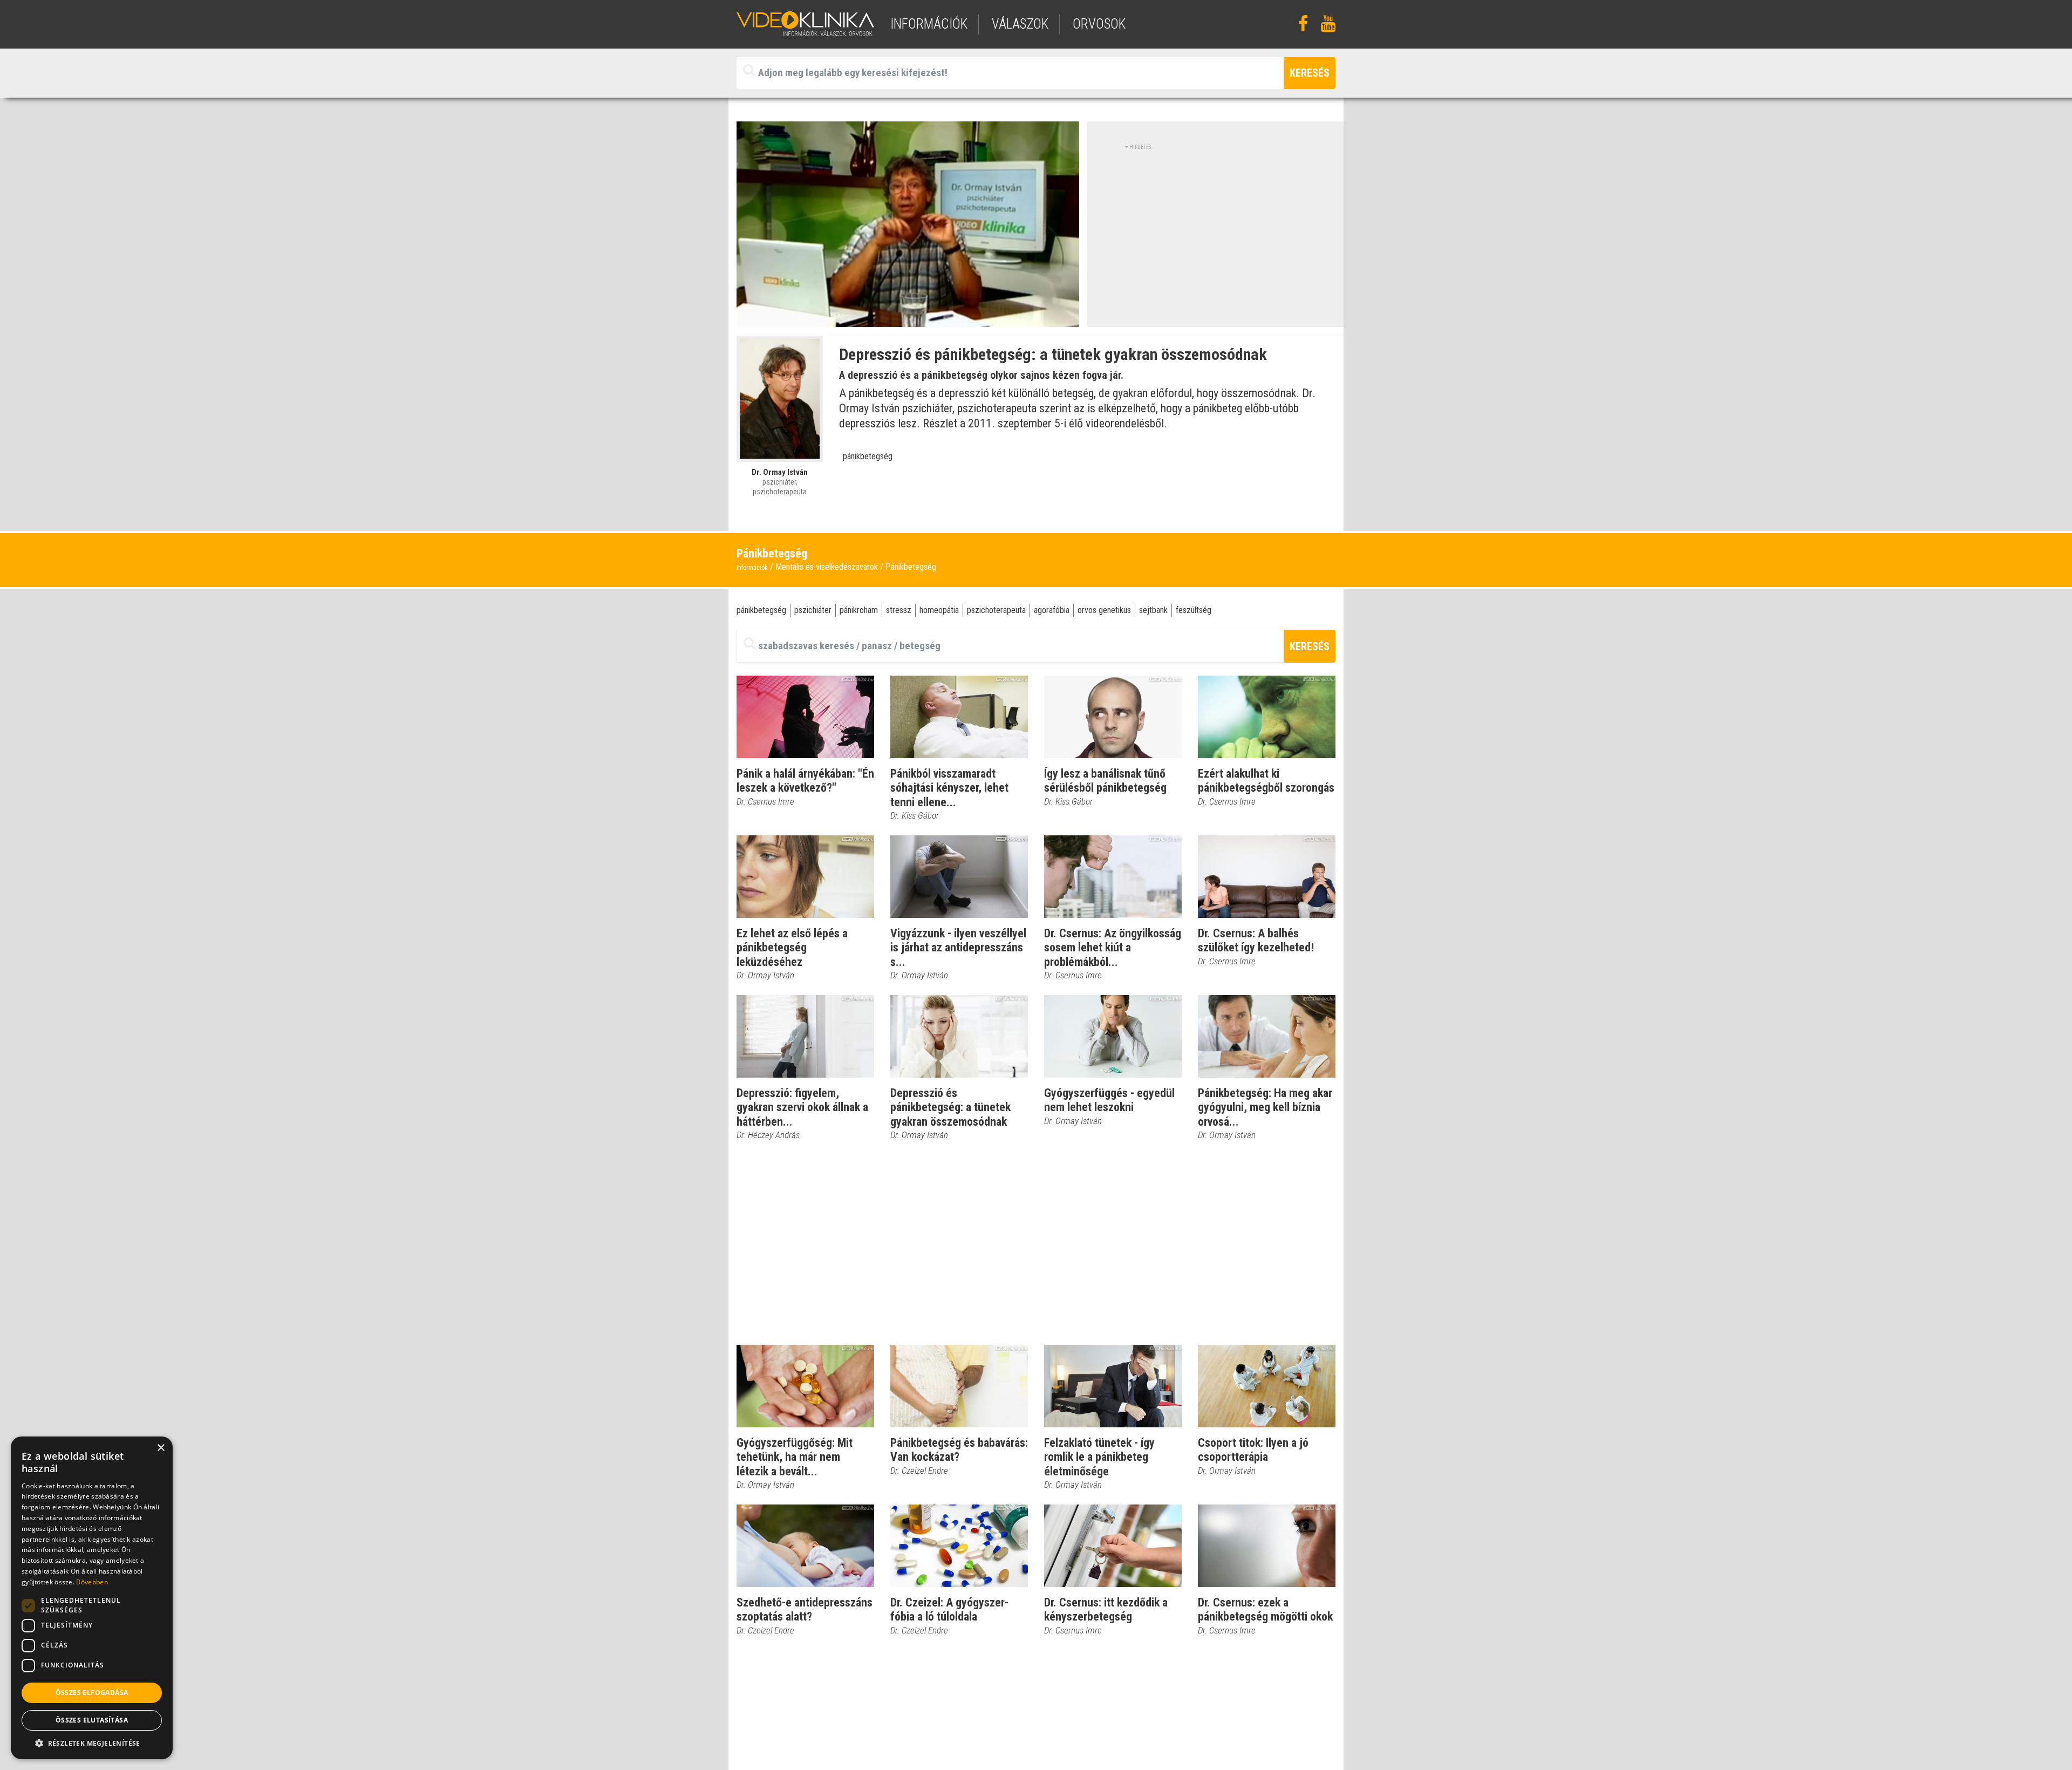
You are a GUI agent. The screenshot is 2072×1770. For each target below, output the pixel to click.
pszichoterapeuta (996, 610)
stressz (899, 610)
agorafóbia (1052, 610)
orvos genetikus (1104, 610)
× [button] (161, 1448)
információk (929, 24)
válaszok (1020, 24)
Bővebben (92, 1582)
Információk (752, 568)
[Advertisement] (1216, 227)
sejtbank (1153, 610)
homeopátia (939, 610)
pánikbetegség (868, 456)
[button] (92, 1743)
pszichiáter (813, 610)
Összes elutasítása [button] (92, 1720)
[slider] (907, 319)
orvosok (1099, 24)
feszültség (1194, 610)
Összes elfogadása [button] (92, 1693)
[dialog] (92, 1598)
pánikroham (859, 610)
